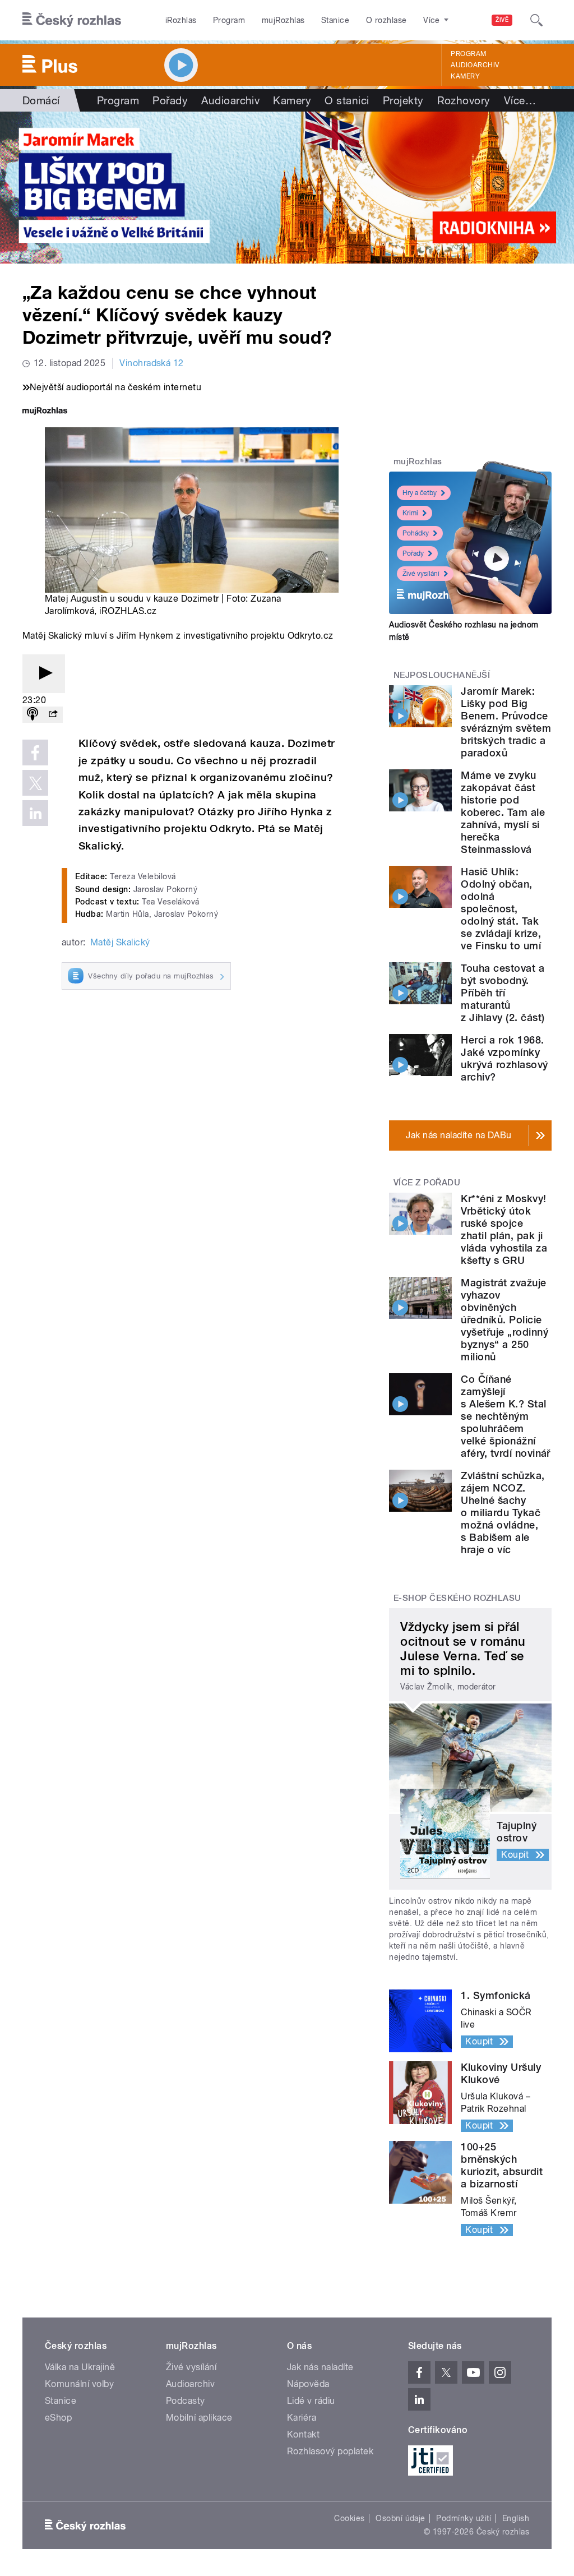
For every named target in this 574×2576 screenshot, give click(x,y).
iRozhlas (181, 20)
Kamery (465, 76)
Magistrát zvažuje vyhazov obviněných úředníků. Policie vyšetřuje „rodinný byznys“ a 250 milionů (504, 1320)
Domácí (41, 100)
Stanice (335, 20)
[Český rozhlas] (72, 20)
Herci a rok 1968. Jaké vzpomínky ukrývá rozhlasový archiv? (504, 1058)
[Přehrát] (44, 674)
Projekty (403, 100)
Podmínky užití (464, 2518)
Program (229, 20)
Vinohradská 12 (152, 363)
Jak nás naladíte (320, 2367)
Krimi (410, 513)
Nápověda (308, 2384)
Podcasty (186, 2401)
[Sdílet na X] (35, 783)
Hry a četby (420, 493)
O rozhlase (386, 20)
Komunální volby (79, 2384)
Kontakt (303, 2434)
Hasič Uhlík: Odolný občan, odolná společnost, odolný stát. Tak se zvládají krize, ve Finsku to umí (501, 909)
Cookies (349, 2518)
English (516, 2518)
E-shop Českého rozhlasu (457, 1598)
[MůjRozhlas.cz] (45, 412)
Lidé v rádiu (311, 2401)
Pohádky (416, 533)
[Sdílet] (53, 715)
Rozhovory (464, 100)
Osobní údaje (401, 2518)
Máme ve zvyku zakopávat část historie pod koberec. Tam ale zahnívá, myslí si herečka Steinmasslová (503, 812)
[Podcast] (33, 715)
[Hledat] (536, 20)
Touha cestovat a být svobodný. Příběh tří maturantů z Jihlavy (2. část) (503, 993)
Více (520, 100)
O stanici (347, 100)
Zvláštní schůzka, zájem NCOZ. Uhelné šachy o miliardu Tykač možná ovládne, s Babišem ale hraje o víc (503, 1513)
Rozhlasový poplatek (330, 2451)
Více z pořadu (427, 1183)
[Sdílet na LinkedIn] (35, 813)
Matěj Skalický (120, 942)
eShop (58, 2418)
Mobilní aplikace (199, 2418)
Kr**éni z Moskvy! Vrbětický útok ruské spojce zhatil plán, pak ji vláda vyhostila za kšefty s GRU (504, 1229)
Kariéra (302, 2418)
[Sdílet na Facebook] (35, 753)
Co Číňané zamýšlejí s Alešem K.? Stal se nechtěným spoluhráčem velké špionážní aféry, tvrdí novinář (506, 1416)
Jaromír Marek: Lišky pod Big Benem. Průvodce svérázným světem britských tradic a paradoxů (506, 722)
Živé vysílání (421, 574)
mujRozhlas (283, 20)
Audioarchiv (475, 65)
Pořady (170, 100)
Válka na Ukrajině (80, 2367)
